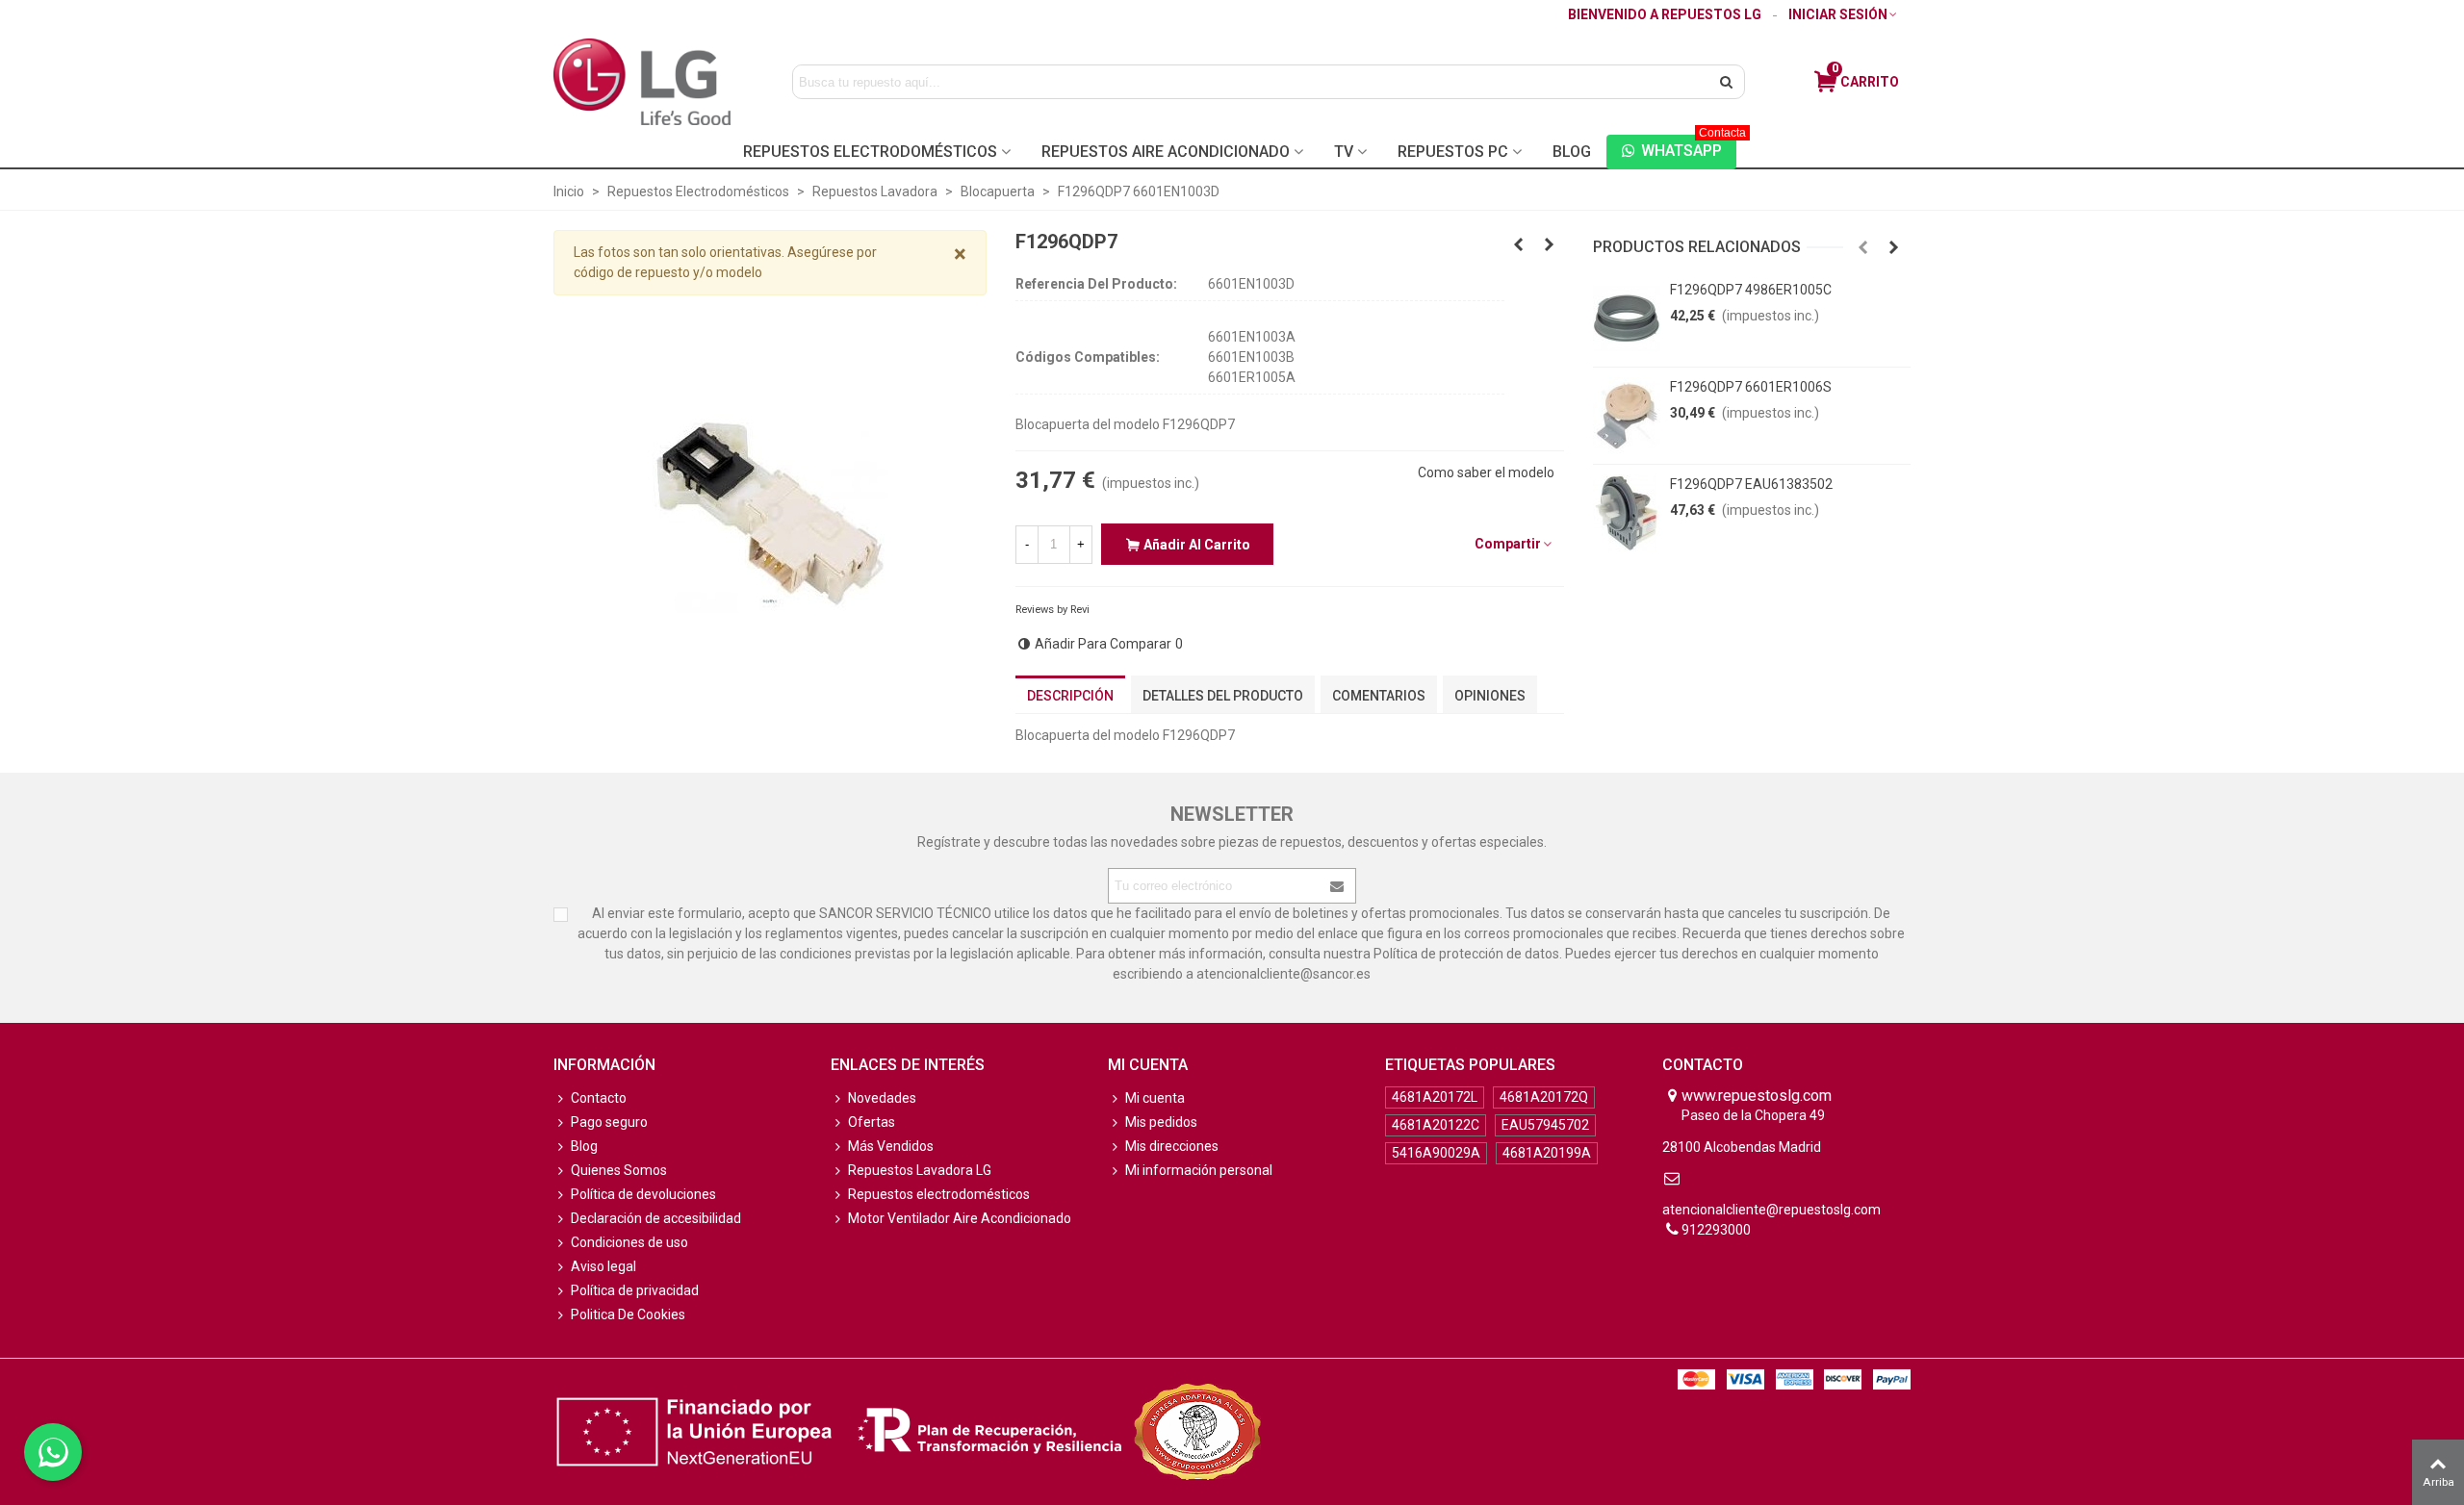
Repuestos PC (1453, 152)
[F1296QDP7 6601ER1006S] (1627, 416)
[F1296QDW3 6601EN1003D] (1550, 244)
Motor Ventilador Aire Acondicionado (960, 1218)
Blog (1572, 152)
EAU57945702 (1545, 1125)
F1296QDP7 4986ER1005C (1751, 290)
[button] (1863, 247)
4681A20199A (1547, 1153)
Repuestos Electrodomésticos (870, 152)
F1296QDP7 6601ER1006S (1751, 387)
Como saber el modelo (1486, 472)
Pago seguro (609, 1122)
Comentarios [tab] (1379, 696)
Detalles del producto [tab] (1223, 696)
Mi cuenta (1155, 1098)
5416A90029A (1436, 1153)
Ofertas (872, 1122)
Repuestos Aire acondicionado (1166, 152)
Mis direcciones (1172, 1146)
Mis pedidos (1161, 1122)
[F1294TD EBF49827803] (1519, 244)
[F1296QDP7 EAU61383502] (1627, 513)
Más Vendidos (891, 1146)
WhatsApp (1689, 147)
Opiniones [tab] (1490, 696)
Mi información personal (1199, 1170)
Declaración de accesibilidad (656, 1218)
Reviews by (1052, 610)
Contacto (599, 1098)
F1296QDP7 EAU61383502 (1751, 484)
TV (1344, 152)
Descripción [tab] (1070, 696)
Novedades (882, 1098)
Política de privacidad (635, 1290)
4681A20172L (1435, 1097)
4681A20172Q (1544, 1097)
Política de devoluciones (643, 1194)
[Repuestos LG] (642, 81)
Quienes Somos (619, 1170)
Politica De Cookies (628, 1314)
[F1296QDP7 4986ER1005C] (1627, 319)
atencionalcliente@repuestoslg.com (1771, 1210)
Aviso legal (603, 1266)
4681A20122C (1436, 1125)
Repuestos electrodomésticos (939, 1194)
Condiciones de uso (629, 1242)
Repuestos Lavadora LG (920, 1170)
